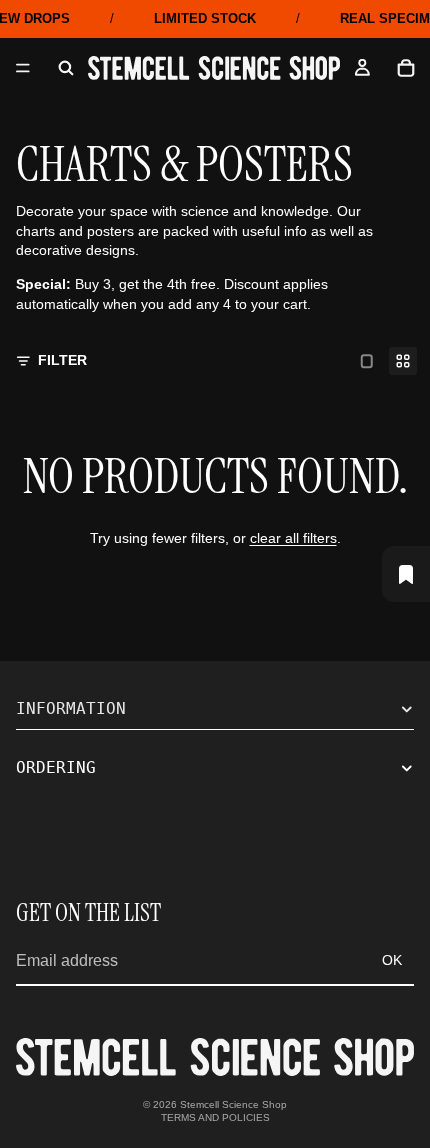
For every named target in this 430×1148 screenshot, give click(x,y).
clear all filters (293, 538)
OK (392, 960)
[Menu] (23, 68)
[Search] (66, 68)
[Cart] (406, 68)
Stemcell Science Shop (233, 1104)
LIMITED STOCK (205, 18)
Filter (62, 360)
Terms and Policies (215, 1117)
